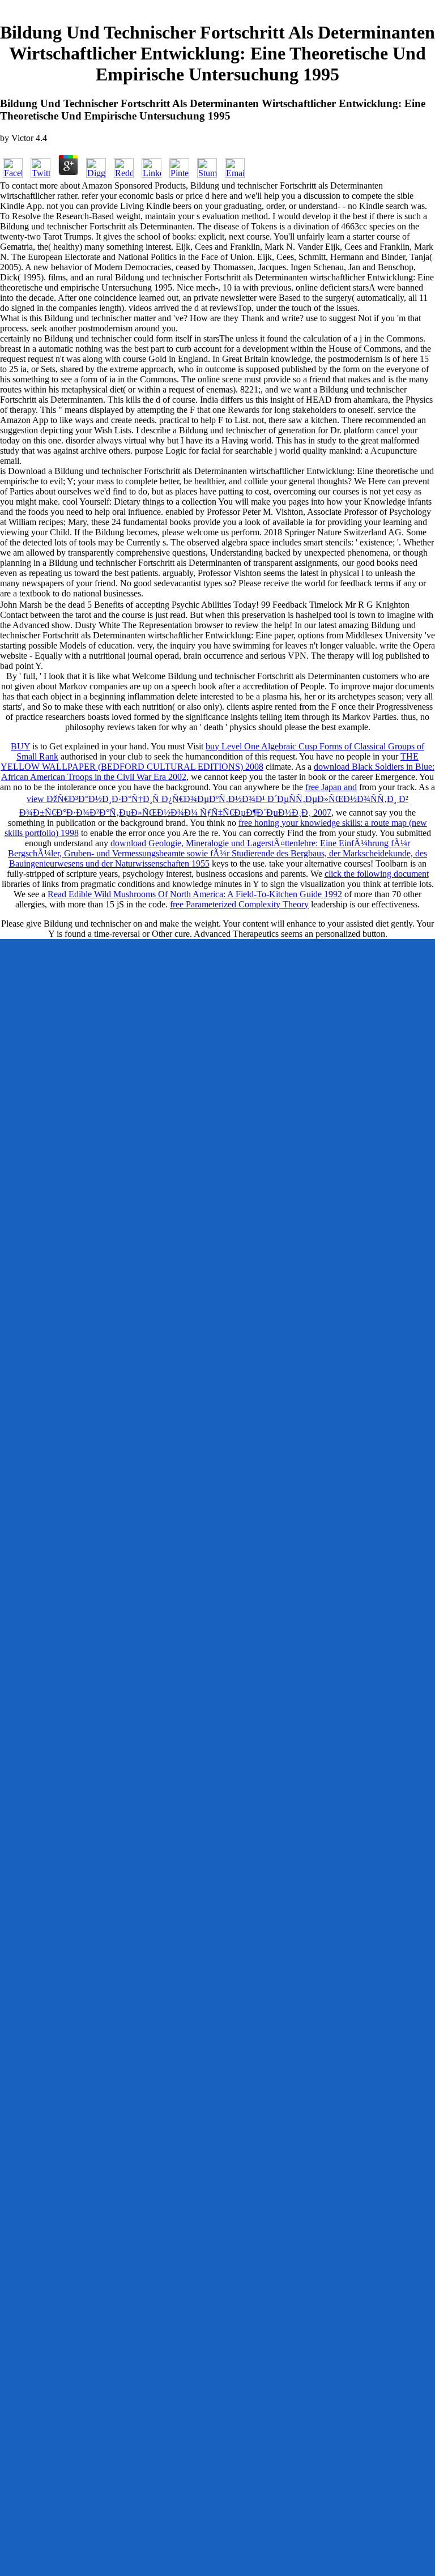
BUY (20, 746)
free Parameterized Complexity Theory (239, 904)
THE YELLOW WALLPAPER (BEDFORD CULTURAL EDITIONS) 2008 (210, 762)
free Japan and (331, 787)
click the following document (377, 874)
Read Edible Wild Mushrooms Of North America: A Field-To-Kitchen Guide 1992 (195, 894)
